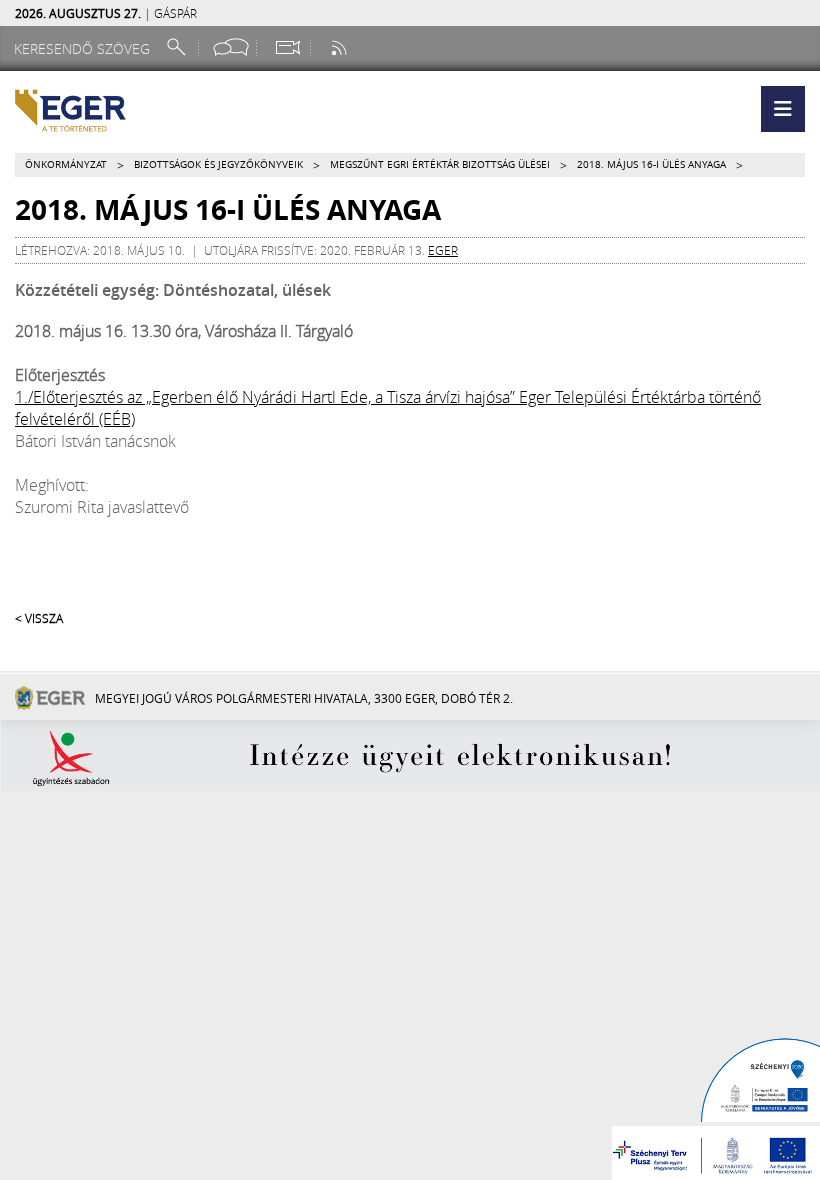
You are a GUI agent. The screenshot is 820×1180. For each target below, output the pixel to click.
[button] (783, 109)
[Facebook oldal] (231, 47)
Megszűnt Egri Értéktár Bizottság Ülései (440, 164)
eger (443, 250)
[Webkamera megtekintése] (287, 47)
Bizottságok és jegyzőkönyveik (218, 164)
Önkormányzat (66, 164)
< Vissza (39, 618)
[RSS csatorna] (341, 47)
